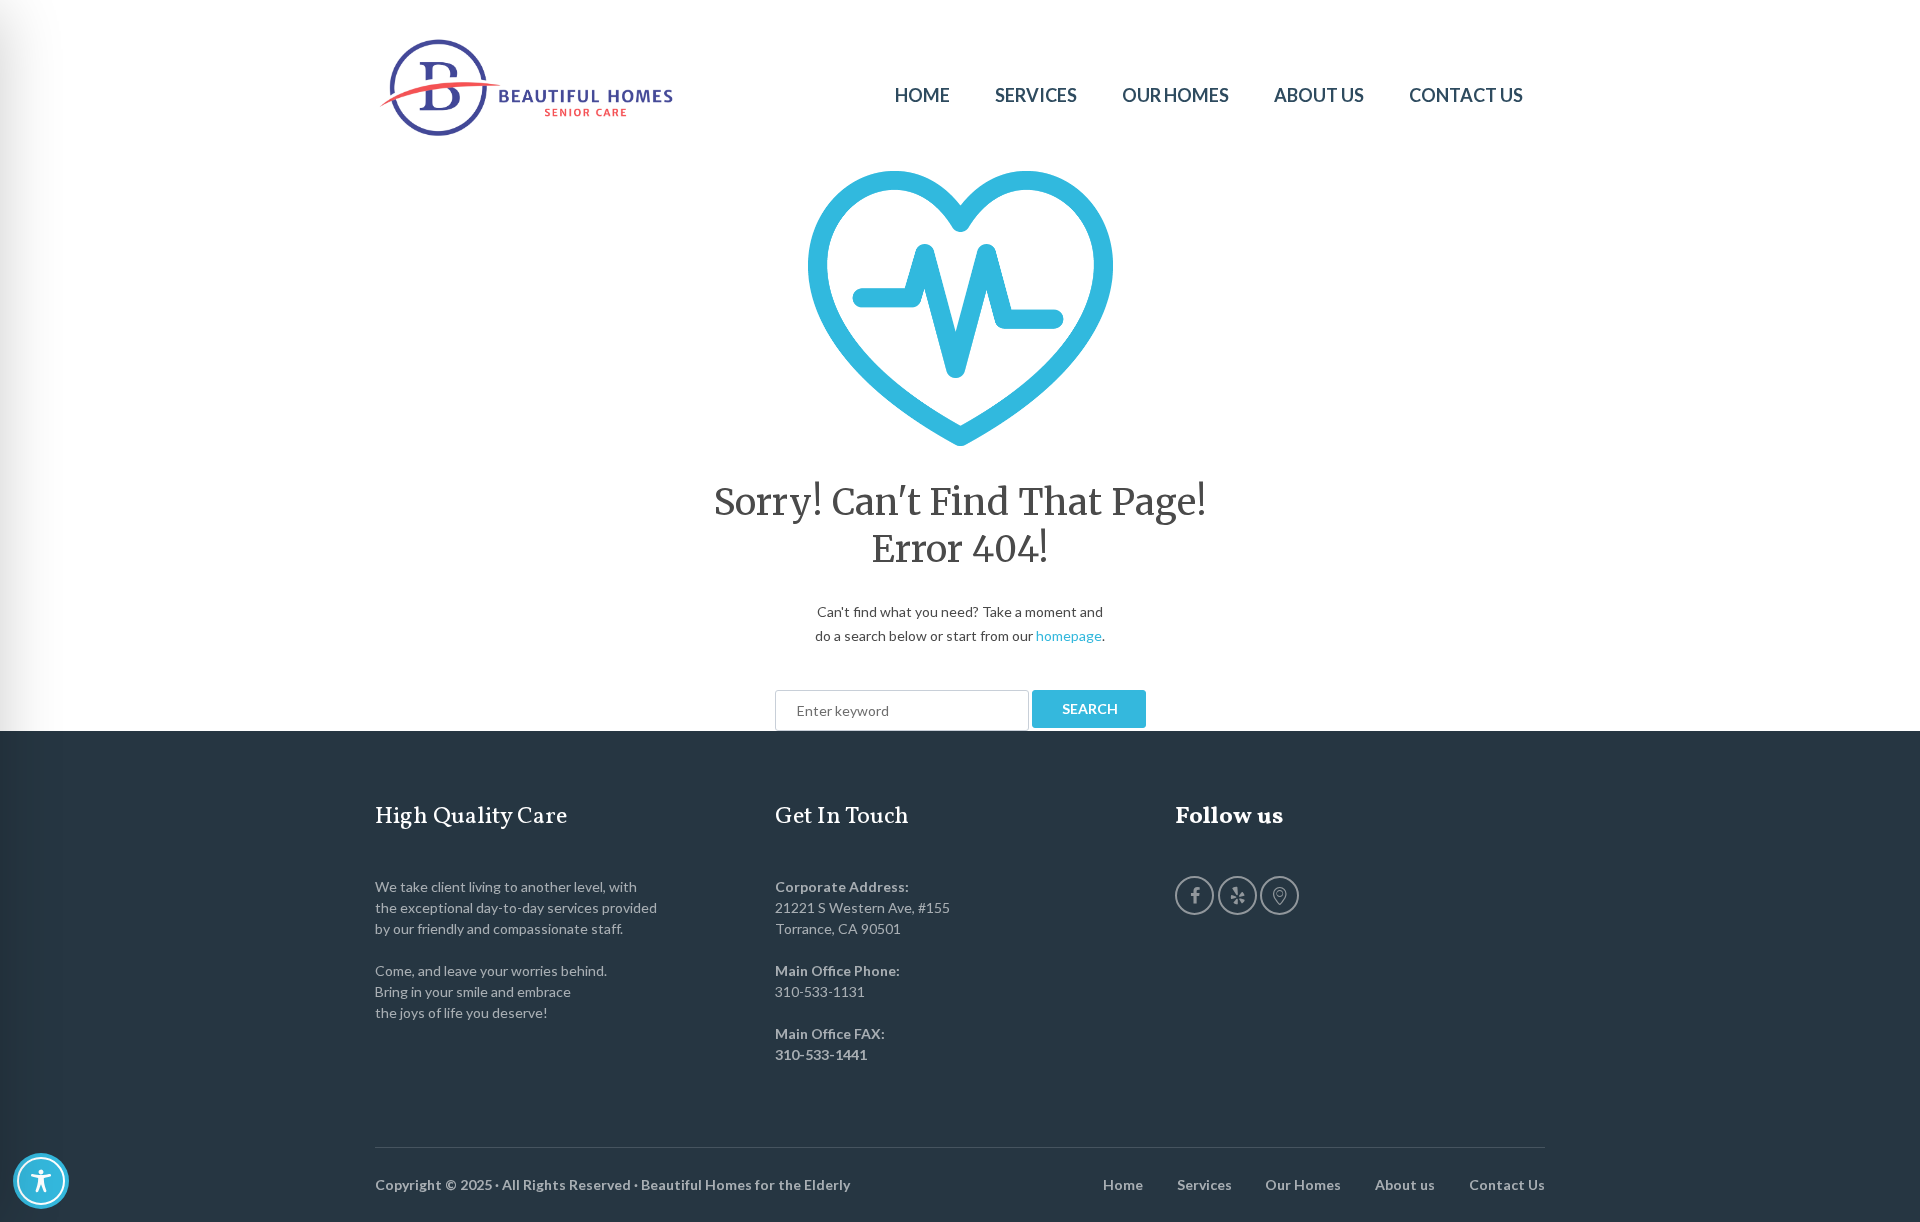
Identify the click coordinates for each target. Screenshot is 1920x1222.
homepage (1069, 635)
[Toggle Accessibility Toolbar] (41, 1181)
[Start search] (1089, 709)
